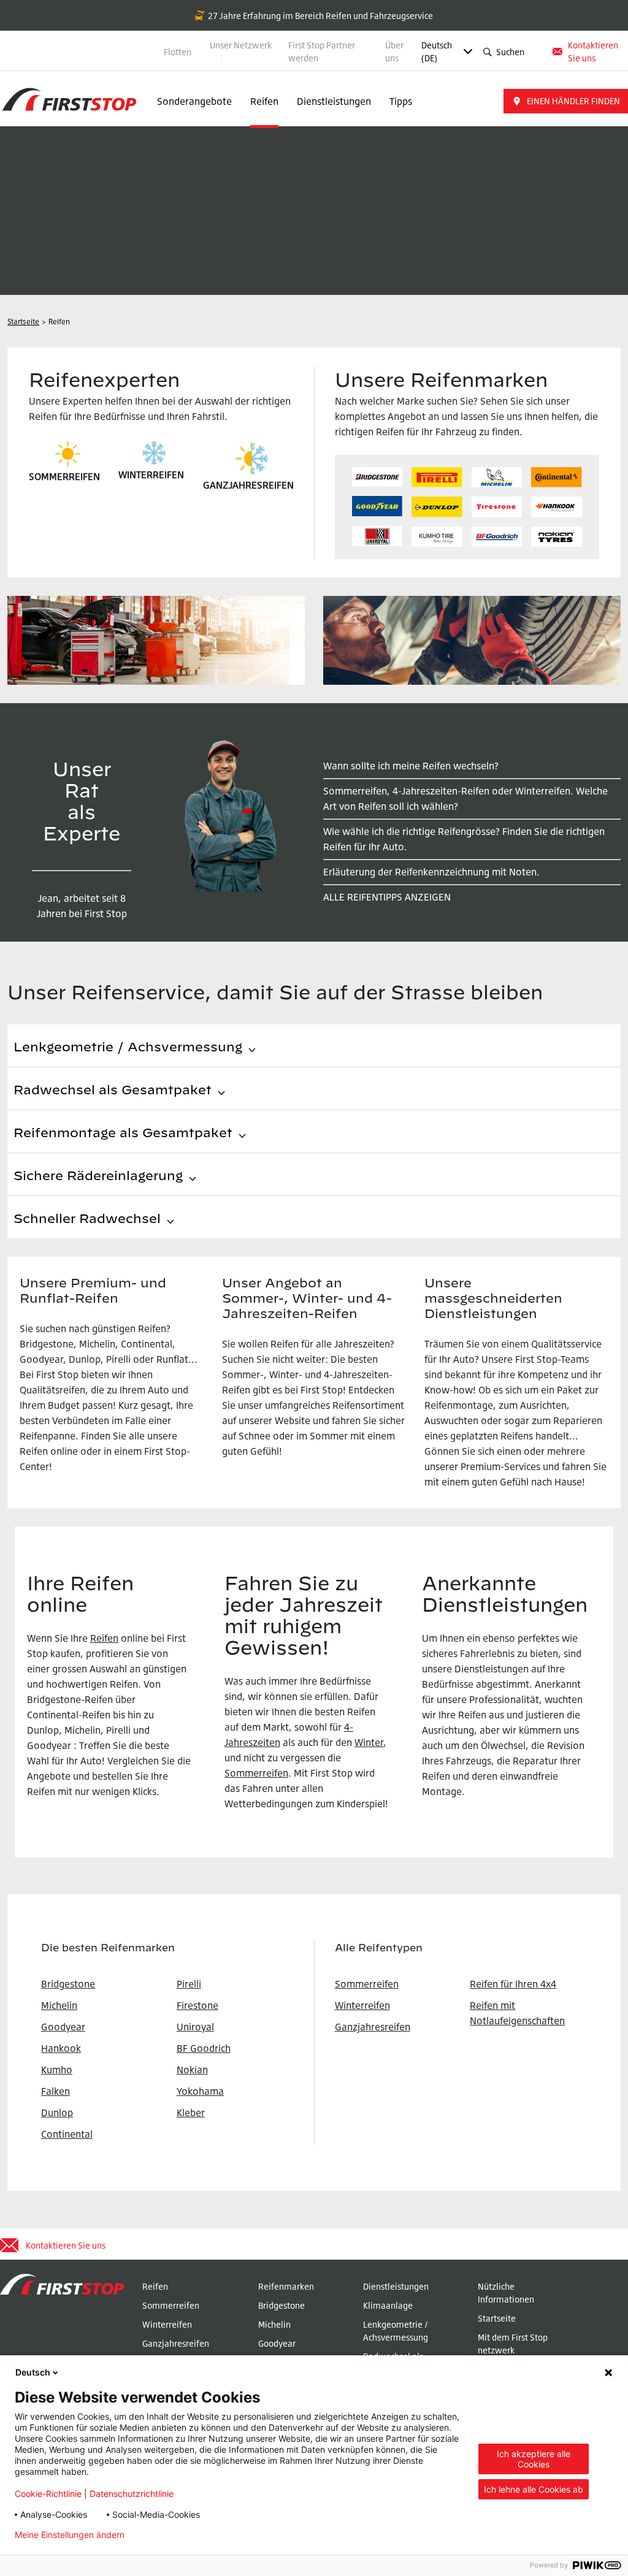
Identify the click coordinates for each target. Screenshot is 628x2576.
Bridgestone (281, 2305)
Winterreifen (362, 2005)
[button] (566, 101)
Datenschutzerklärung (189, 2535)
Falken (56, 2091)
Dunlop (57, 2113)
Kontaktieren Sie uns (593, 51)
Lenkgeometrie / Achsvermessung (396, 2331)
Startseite (497, 2318)
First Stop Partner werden (322, 51)
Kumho (57, 2070)
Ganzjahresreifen (373, 2027)
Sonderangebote (194, 101)
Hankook (61, 2048)
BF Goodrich (204, 2048)
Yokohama (200, 2091)
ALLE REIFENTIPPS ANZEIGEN (387, 897)
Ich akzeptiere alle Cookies (534, 2459)
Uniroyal (195, 2027)
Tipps (401, 101)
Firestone (197, 2005)
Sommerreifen (256, 1773)
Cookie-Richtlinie (48, 2494)
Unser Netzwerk (241, 45)
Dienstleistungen (334, 101)
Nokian (192, 2070)
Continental (67, 2134)
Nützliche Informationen (506, 2293)
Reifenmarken (286, 2286)
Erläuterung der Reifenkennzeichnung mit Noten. (431, 872)
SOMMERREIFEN (64, 476)
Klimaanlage (388, 2305)
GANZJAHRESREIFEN (248, 485)
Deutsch (33, 2372)
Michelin (274, 2324)
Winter (369, 1742)
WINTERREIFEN (151, 474)
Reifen (264, 101)
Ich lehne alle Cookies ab (534, 2489)
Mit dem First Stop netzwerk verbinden (513, 2350)
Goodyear (277, 2343)
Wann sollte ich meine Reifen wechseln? (411, 766)
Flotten (178, 52)
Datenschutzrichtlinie (132, 2494)
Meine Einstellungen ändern (70, 2535)
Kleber (191, 2113)
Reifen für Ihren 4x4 (513, 1984)
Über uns (394, 51)
